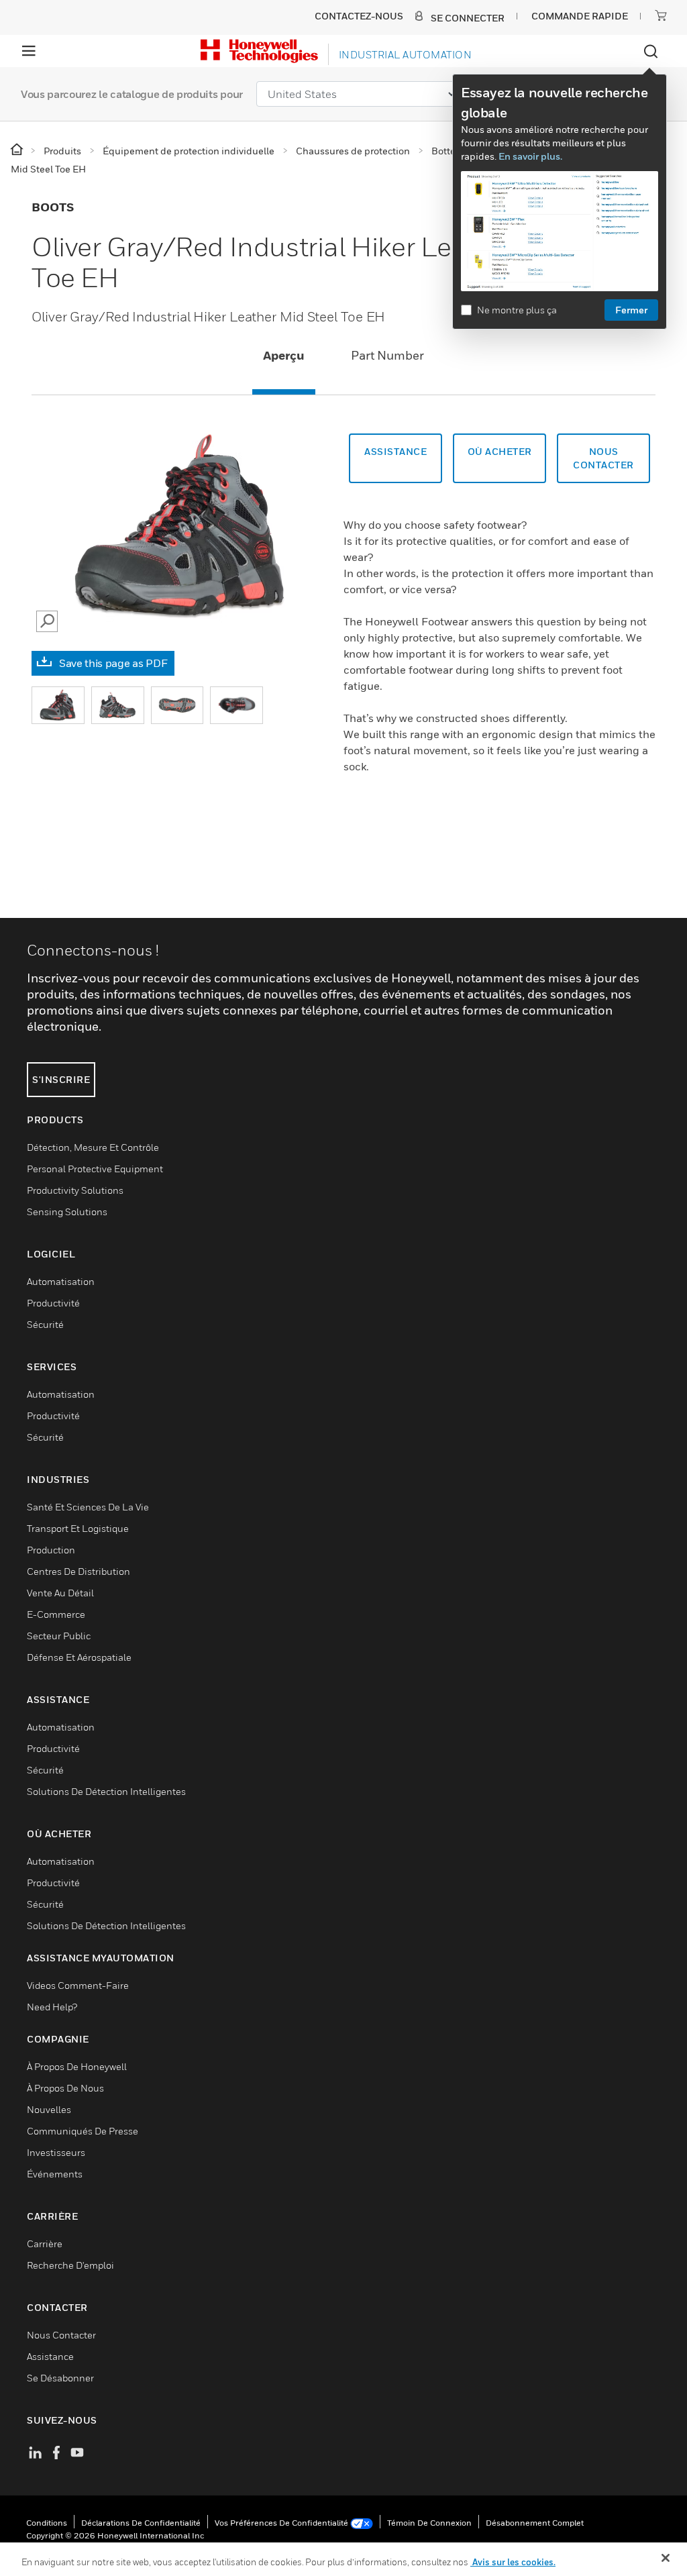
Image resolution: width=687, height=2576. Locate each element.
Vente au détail (60, 1593)
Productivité (53, 1303)
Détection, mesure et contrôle (93, 1147)
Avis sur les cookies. (513, 2562)
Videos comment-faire (78, 1985)
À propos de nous (65, 2088)
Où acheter (500, 451)
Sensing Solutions (67, 1212)
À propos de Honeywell (77, 2066)
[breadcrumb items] (18, 150)
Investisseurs (56, 2152)
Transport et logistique (78, 1528)
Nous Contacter (61, 2335)
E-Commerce (56, 1614)
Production (51, 1550)
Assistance (395, 451)
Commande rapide (580, 16)
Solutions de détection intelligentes (106, 1791)
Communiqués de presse (83, 2131)
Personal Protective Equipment (95, 1169)
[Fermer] (666, 2558)
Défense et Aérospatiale (79, 1657)
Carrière (45, 2244)
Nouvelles (49, 2109)
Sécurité (45, 1324)
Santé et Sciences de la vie (88, 1507)
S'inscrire (61, 1079)
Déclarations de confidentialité (141, 2523)
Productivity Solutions (75, 1190)
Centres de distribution (78, 1571)
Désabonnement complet (535, 2523)
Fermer (631, 310)
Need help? (52, 2007)
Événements (55, 2174)
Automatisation (61, 1281)
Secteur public (59, 1636)
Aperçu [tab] (284, 355)
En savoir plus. (530, 156)
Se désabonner (60, 2378)
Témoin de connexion (429, 2523)
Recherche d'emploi (70, 2265)
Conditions (47, 2523)
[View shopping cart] (661, 15)
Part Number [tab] (387, 355)
